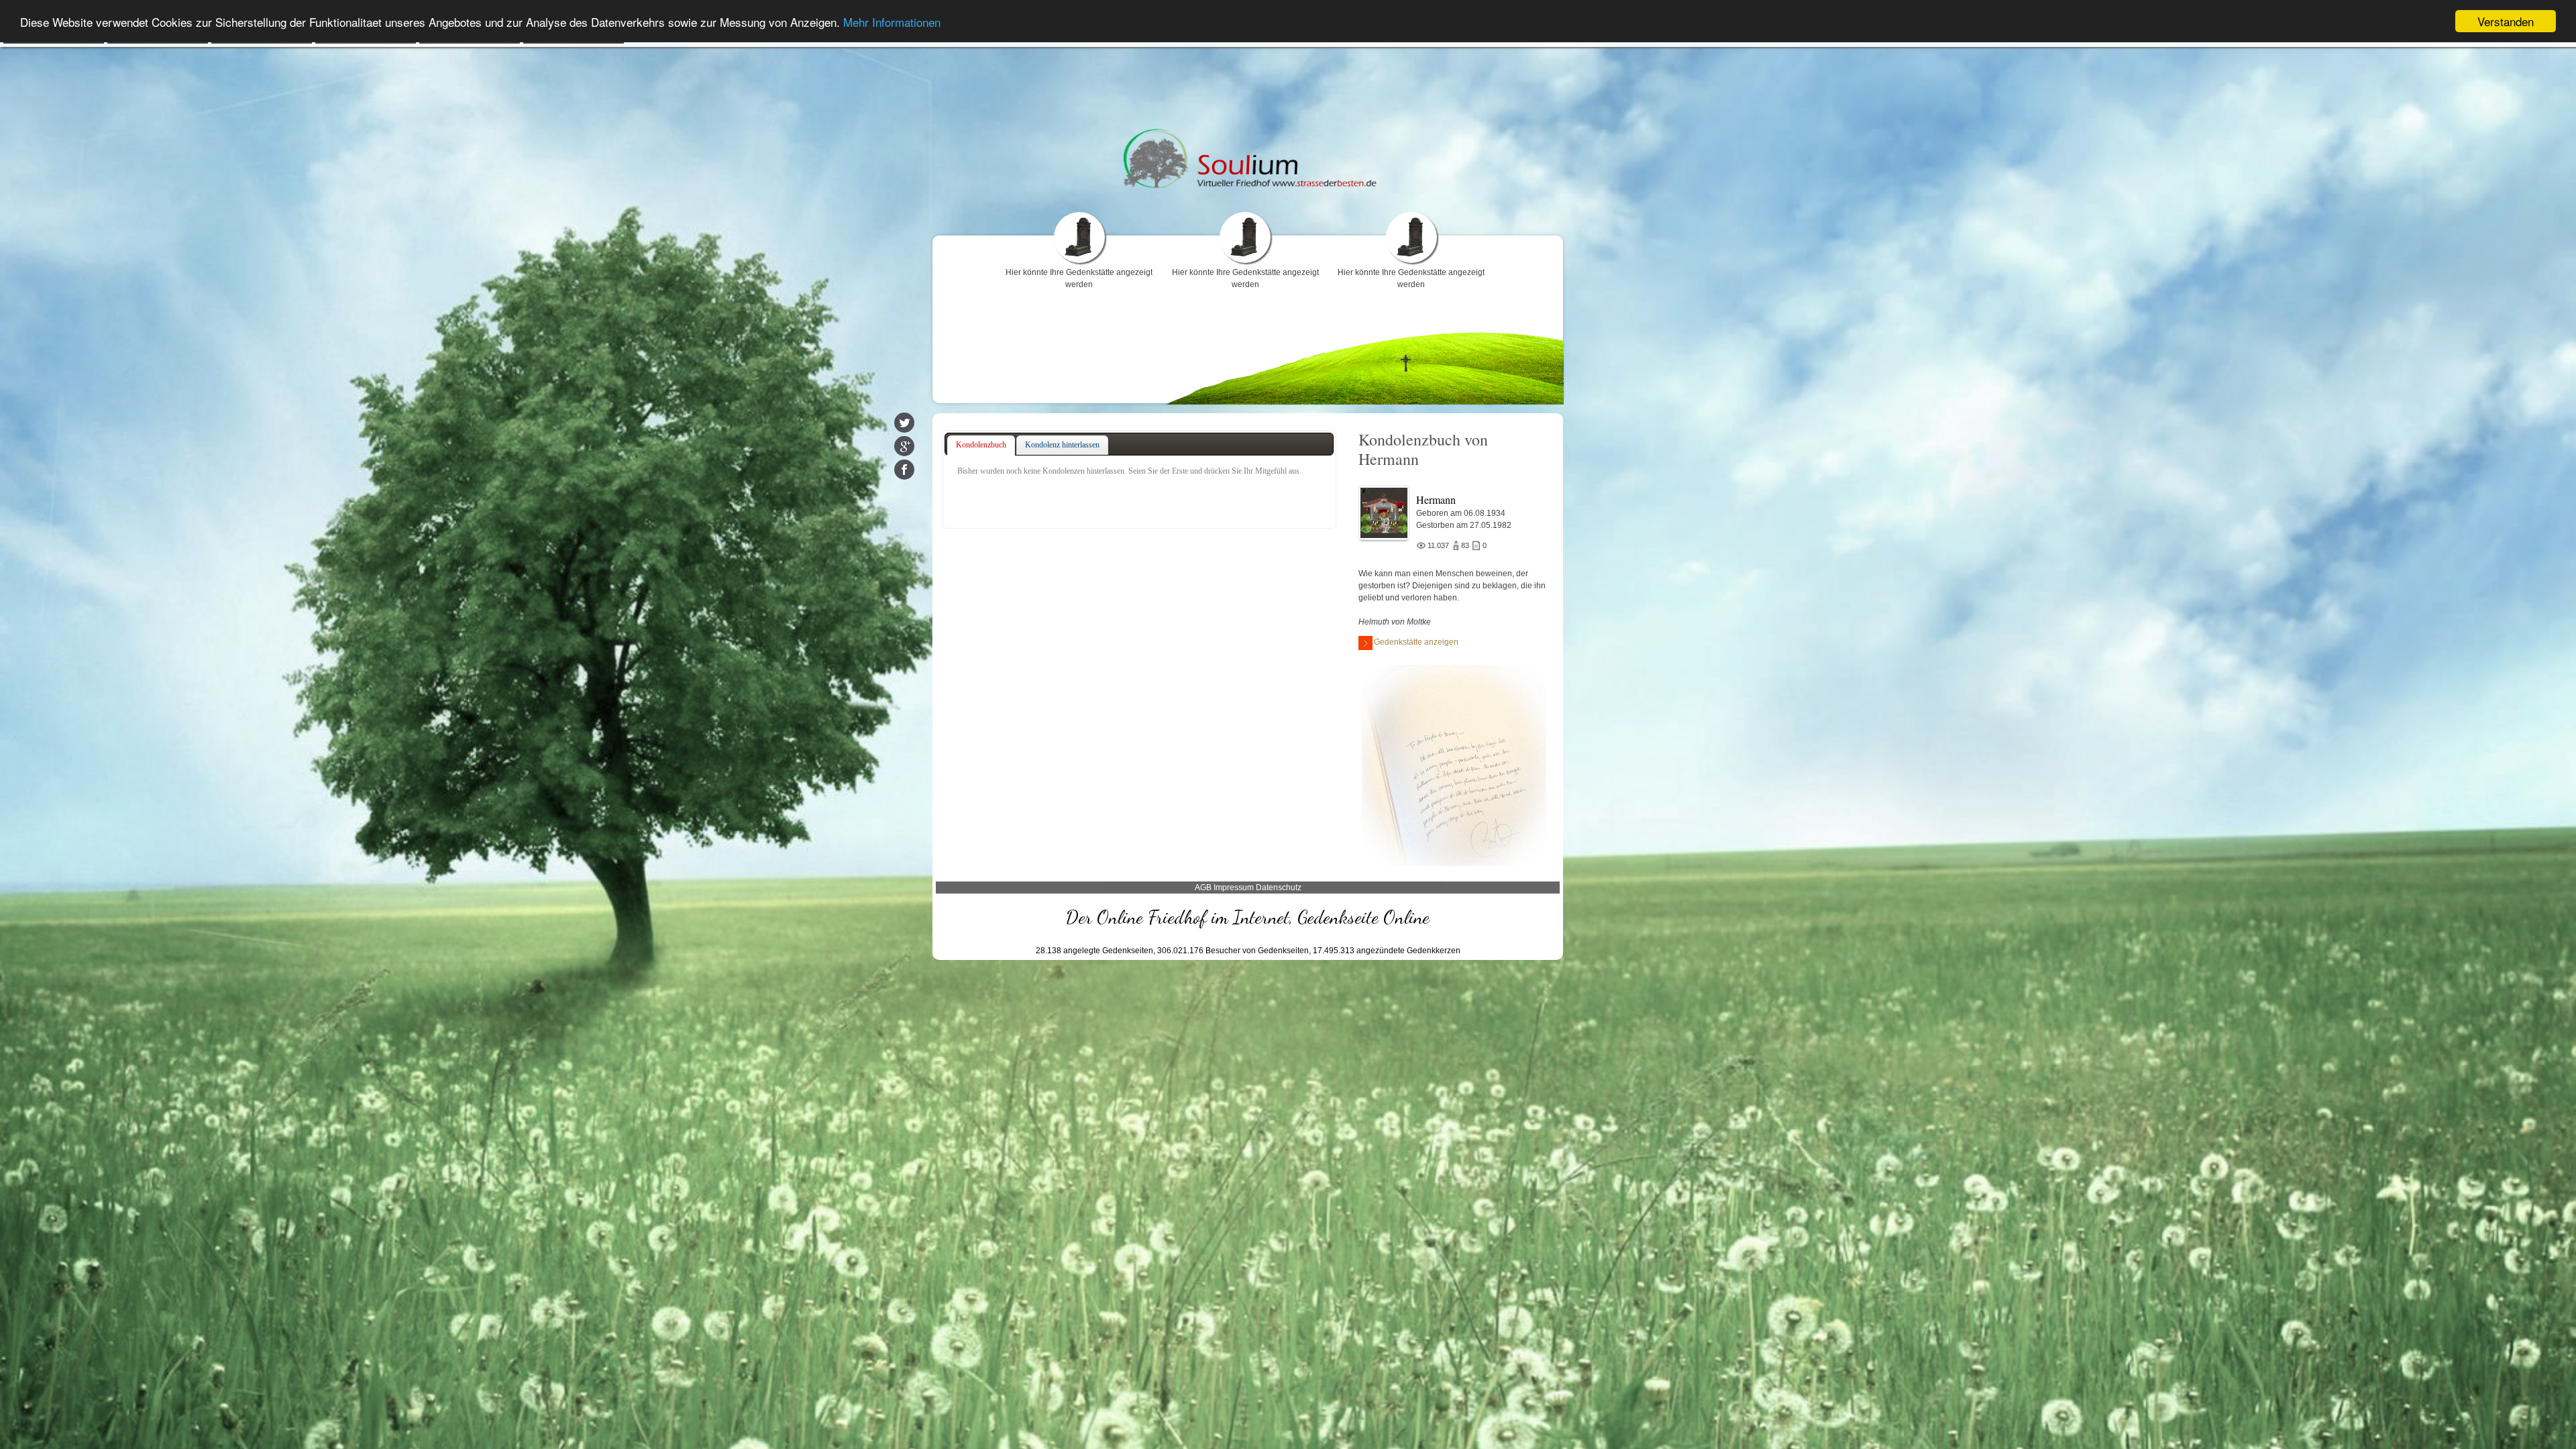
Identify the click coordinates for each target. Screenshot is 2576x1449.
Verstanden (2506, 21)
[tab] (981, 445)
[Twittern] (904, 423)
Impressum (1234, 888)
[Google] (904, 446)
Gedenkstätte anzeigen (1416, 642)
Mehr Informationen (892, 22)
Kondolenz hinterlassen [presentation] (1062, 445)
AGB (1203, 888)
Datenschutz (1279, 888)
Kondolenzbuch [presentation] (981, 445)
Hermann (1436, 499)
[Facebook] (904, 470)
